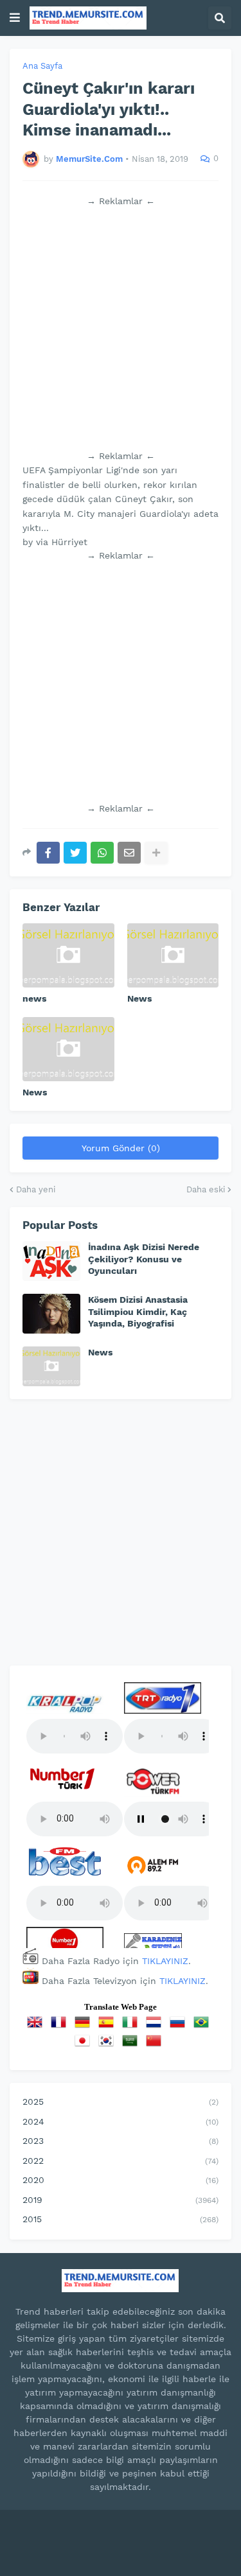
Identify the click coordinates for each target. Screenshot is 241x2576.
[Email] (129, 853)
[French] (61, 2026)
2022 (121, 2161)
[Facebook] (48, 853)
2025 (121, 2102)
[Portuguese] (204, 2026)
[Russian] (180, 2026)
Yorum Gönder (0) (121, 1148)
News (139, 998)
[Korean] (109, 2045)
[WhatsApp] (102, 853)
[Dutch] (156, 2026)
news (34, 998)
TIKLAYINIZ (165, 1961)
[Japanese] (85, 2045)
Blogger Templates (170, 2532)
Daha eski (206, 1189)
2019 (121, 2200)
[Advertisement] (121, 328)
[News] (173, 955)
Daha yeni (36, 1189)
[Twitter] (75, 853)
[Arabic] (132, 2045)
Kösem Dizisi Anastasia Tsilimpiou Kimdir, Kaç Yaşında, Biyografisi (138, 1311)
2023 (121, 2141)
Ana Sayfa (42, 66)
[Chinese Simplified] (156, 2045)
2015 (121, 2219)
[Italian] (132, 2026)
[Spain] (109, 2026)
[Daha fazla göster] (156, 853)
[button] (15, 18)
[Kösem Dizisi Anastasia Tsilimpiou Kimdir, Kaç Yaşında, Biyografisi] (51, 1314)
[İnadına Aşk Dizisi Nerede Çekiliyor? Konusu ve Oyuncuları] (51, 1261)
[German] (85, 2026)
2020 (121, 2180)
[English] (37, 2026)
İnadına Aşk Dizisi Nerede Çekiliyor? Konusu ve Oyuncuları (144, 1258)
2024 (121, 2121)
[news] (68, 955)
